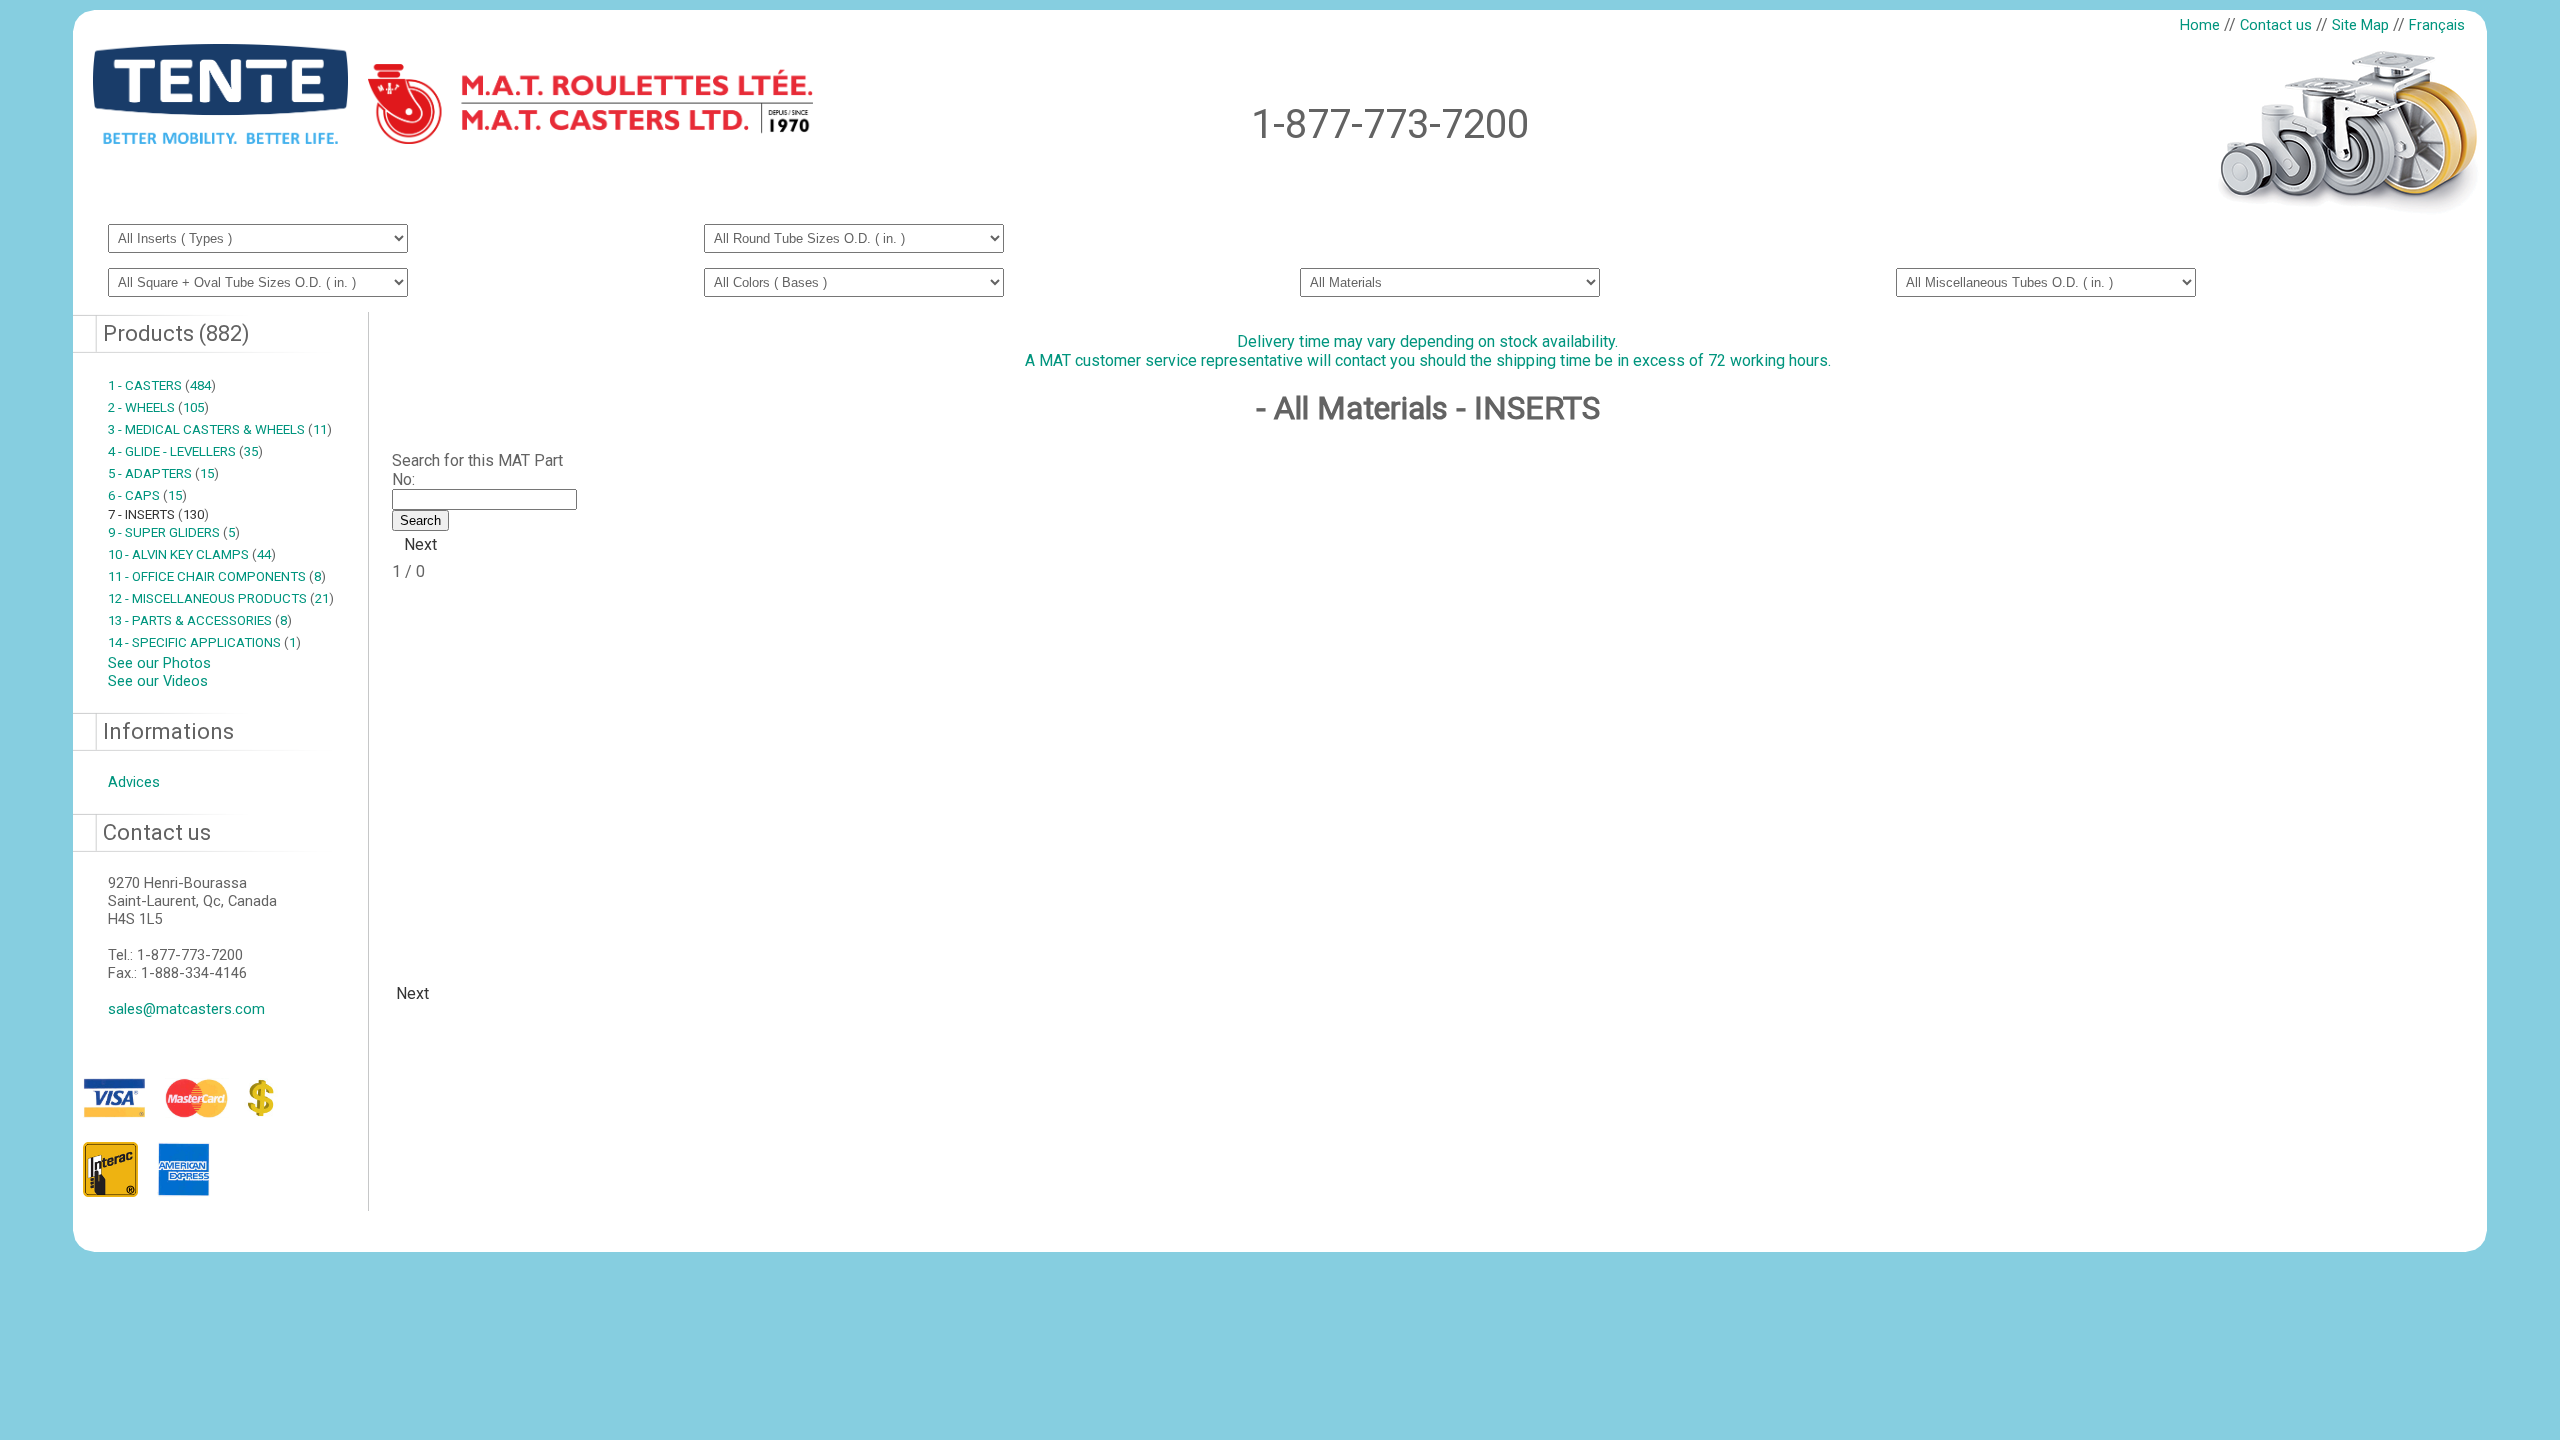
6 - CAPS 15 (147, 495)
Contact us (2276, 25)
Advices (134, 782)
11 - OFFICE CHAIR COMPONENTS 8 (217, 576)
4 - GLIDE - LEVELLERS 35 (185, 451)
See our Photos (159, 663)
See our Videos (158, 681)
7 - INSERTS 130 (158, 514)
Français (2437, 25)
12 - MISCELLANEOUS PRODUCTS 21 (221, 598)
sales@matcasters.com (186, 1009)
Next (420, 544)
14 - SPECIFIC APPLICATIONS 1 (204, 642)
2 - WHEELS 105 (158, 407)
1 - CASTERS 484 (162, 385)
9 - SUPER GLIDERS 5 (174, 532)
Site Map (2360, 25)
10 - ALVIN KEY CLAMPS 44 (192, 554)
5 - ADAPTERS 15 (163, 473)
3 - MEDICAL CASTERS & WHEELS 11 (220, 429)
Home (2200, 25)
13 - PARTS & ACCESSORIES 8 (200, 620)
